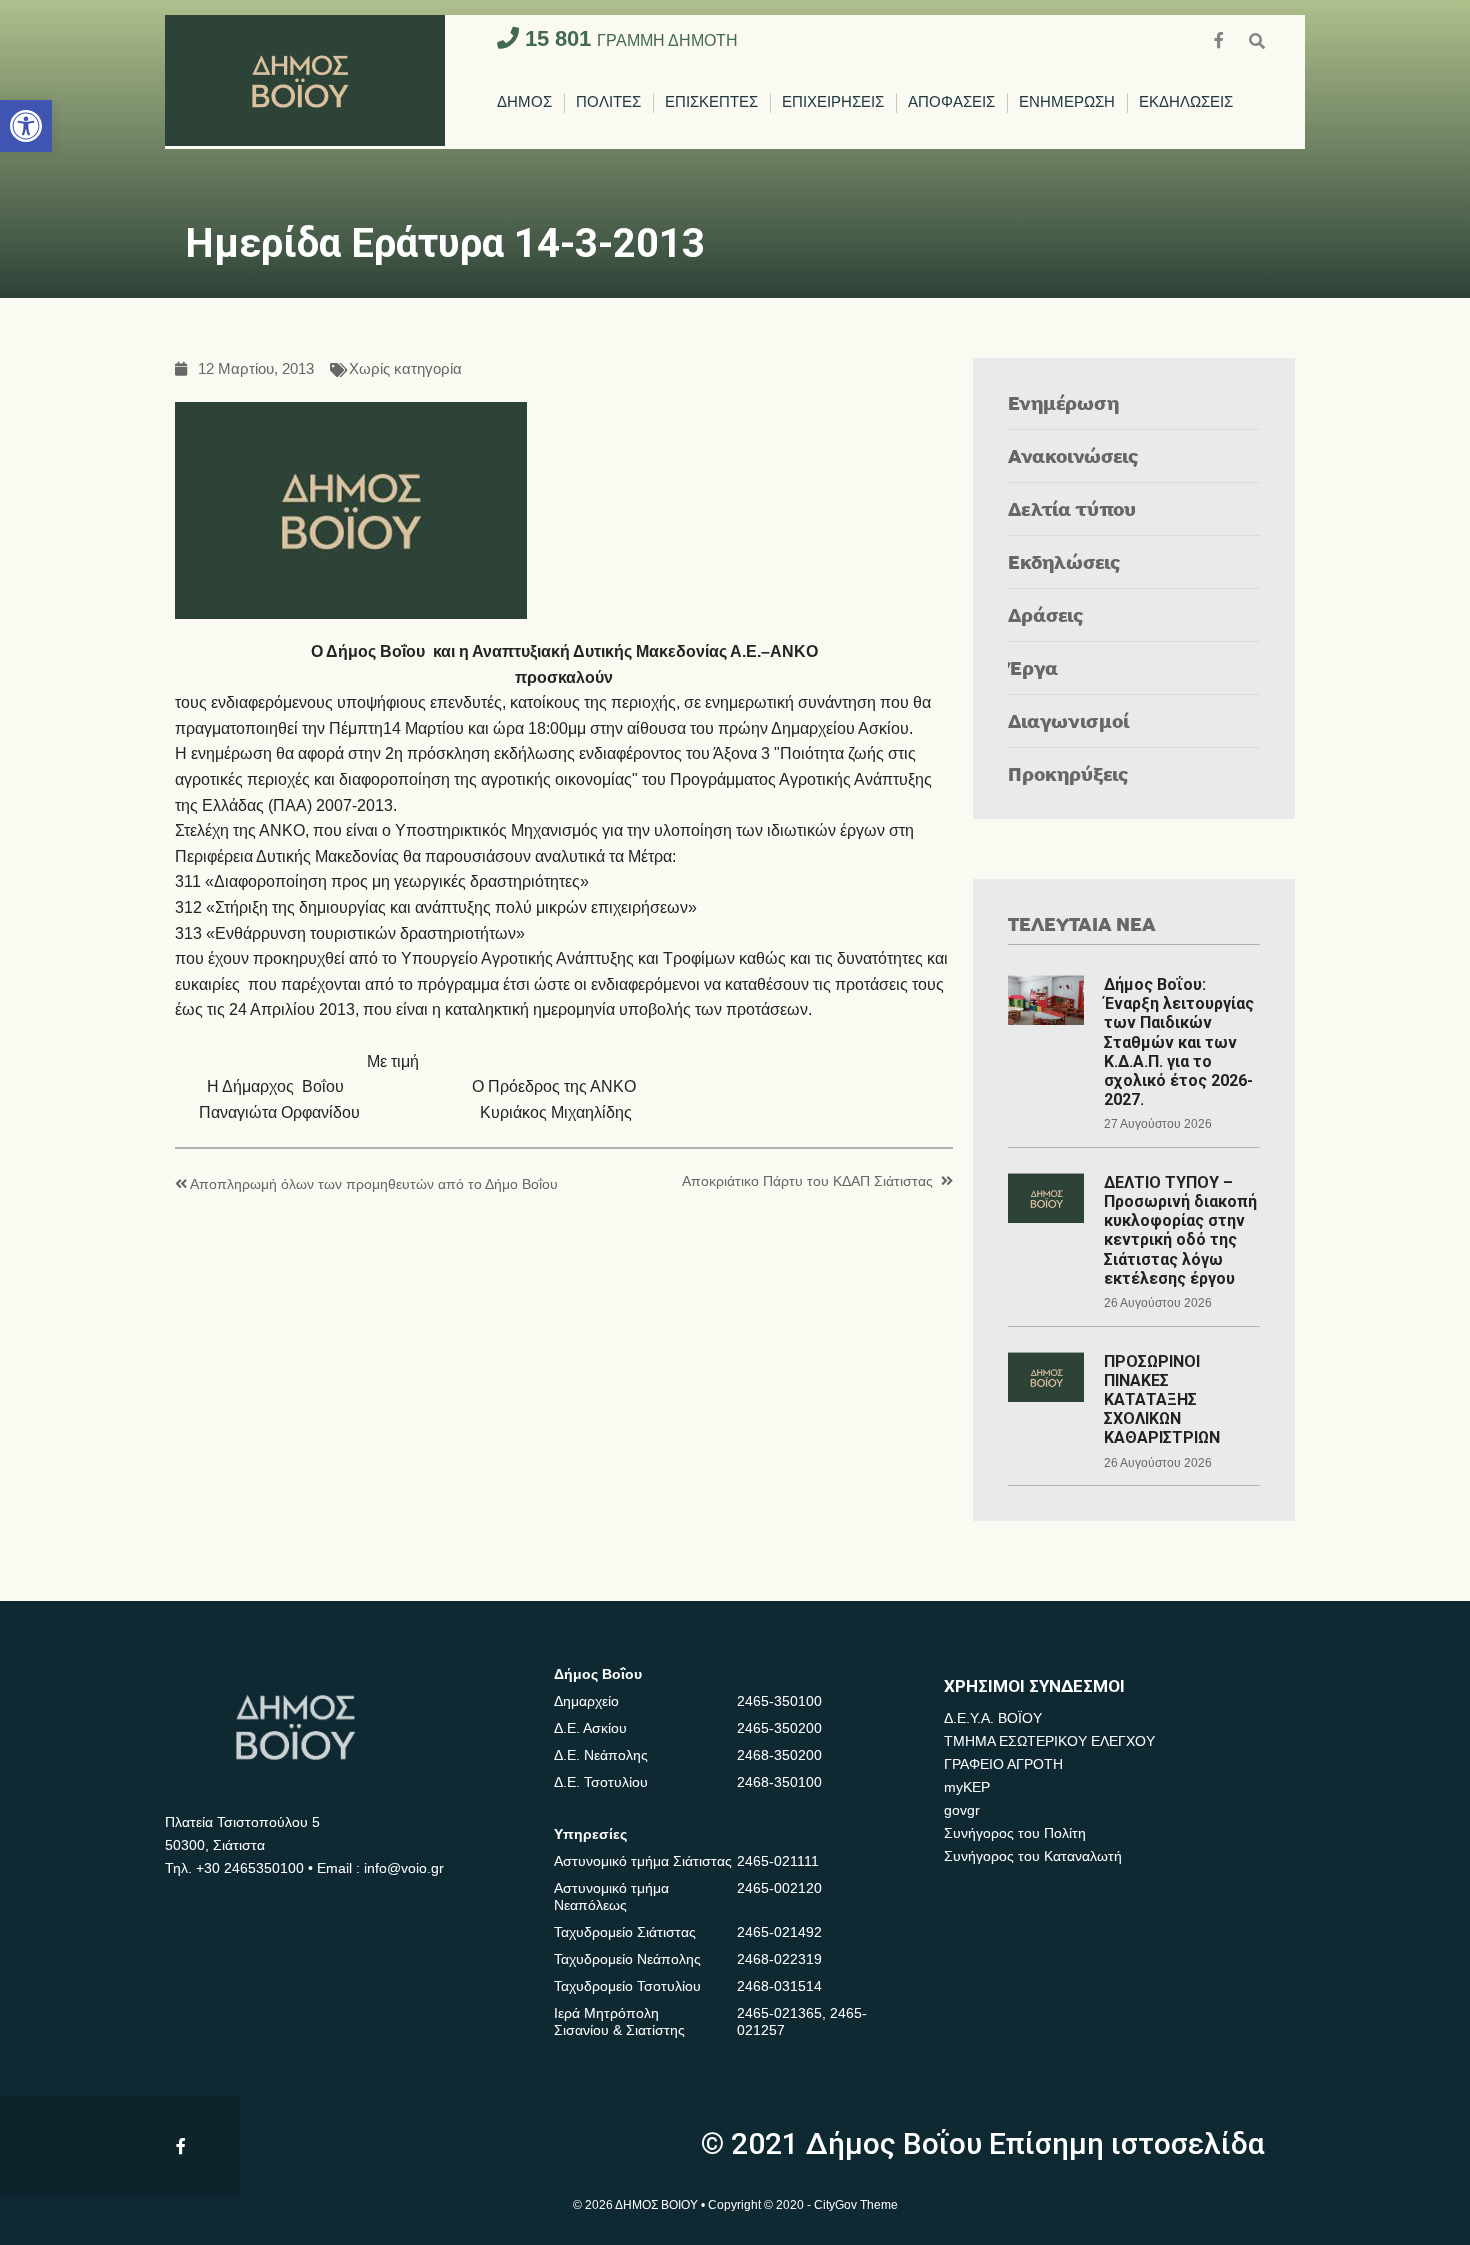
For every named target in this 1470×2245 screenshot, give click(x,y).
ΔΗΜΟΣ (524, 102)
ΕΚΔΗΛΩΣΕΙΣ (1186, 102)
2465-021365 (779, 2013)
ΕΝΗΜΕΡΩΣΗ (1067, 102)
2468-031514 (779, 1986)
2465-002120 (779, 1888)
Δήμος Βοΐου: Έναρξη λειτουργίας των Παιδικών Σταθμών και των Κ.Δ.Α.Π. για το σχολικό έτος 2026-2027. (1179, 1042)
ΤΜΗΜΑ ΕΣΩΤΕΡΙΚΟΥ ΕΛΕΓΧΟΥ (1049, 1741)
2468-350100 (779, 1782)
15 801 (628, 38)
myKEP (967, 1787)
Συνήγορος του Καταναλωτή (1033, 1856)
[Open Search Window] (1257, 38)
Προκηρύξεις (1068, 773)
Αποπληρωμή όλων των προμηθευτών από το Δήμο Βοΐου (374, 1184)
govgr (962, 1810)
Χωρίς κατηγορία (405, 369)
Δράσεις (1046, 614)
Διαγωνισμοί (1068, 720)
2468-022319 (779, 1959)
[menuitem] (524, 103)
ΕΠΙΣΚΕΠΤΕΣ (711, 102)
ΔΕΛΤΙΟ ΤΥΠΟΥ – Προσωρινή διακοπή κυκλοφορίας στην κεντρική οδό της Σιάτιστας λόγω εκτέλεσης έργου (1180, 1230)
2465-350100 (779, 1701)
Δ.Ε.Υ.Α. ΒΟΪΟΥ (993, 1718)
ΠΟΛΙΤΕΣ (608, 102)
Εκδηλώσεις (1064, 561)
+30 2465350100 (250, 1868)
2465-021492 (779, 1932)
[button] (26, 126)
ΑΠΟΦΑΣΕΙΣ (951, 102)
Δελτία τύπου (1072, 508)
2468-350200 (779, 1755)
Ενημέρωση (1063, 402)
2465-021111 (778, 1861)
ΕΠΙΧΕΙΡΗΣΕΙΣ (833, 102)
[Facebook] (1221, 38)
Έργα (1033, 667)
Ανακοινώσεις (1073, 455)
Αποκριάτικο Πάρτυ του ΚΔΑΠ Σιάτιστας (807, 1181)
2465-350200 (779, 1728)
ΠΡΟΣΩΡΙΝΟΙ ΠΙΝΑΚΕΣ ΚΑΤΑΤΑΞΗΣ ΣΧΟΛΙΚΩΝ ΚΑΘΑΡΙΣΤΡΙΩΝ (1162, 1400)
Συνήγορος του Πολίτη (1015, 1833)
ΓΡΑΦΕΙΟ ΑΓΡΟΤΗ (1003, 1764)
